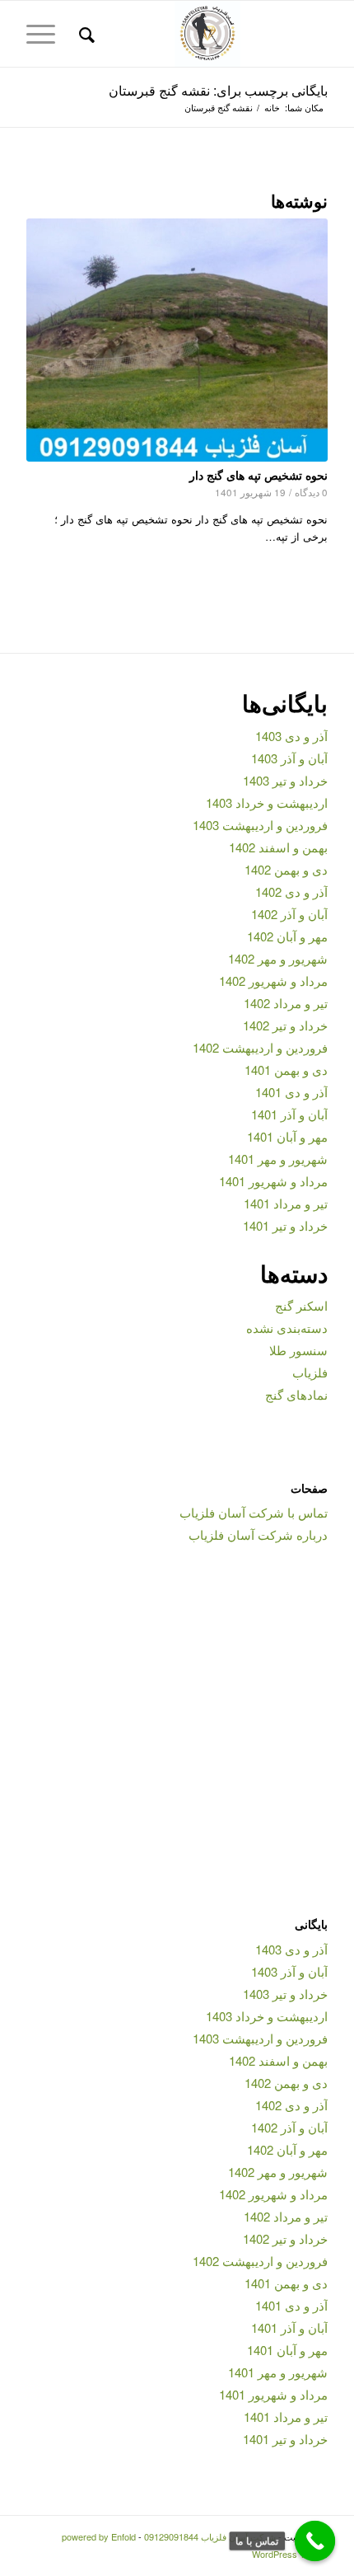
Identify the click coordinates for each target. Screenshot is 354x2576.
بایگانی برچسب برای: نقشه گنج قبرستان (218, 90)
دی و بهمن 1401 (286, 1070)
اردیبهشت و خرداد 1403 (267, 802)
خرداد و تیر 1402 (285, 1025)
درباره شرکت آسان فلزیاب (258, 1534)
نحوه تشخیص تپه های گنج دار (259, 475)
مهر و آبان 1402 (287, 936)
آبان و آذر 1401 (289, 1114)
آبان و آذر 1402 (289, 914)
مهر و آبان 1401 (287, 1136)
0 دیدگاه (311, 492)
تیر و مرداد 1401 (286, 1203)
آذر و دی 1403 (291, 736)
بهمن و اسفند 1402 (278, 847)
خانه (272, 108)
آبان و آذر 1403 (289, 758)
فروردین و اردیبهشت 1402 (260, 1047)
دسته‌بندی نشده (287, 1328)
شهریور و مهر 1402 (278, 958)
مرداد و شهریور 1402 (273, 981)
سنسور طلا (298, 1350)
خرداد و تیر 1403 (285, 780)
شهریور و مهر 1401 (278, 1159)
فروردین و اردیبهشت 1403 (260, 825)
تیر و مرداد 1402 (286, 1003)
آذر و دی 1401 (291, 1092)
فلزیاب (310, 1372)
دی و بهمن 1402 (286, 869)
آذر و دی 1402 (291, 892)
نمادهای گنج (296, 1394)
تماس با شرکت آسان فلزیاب (254, 1512)
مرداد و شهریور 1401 (273, 1181)
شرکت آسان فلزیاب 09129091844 (210, 2536)
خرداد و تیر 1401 (285, 1225)
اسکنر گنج (301, 1305)
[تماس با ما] (315, 2541)
